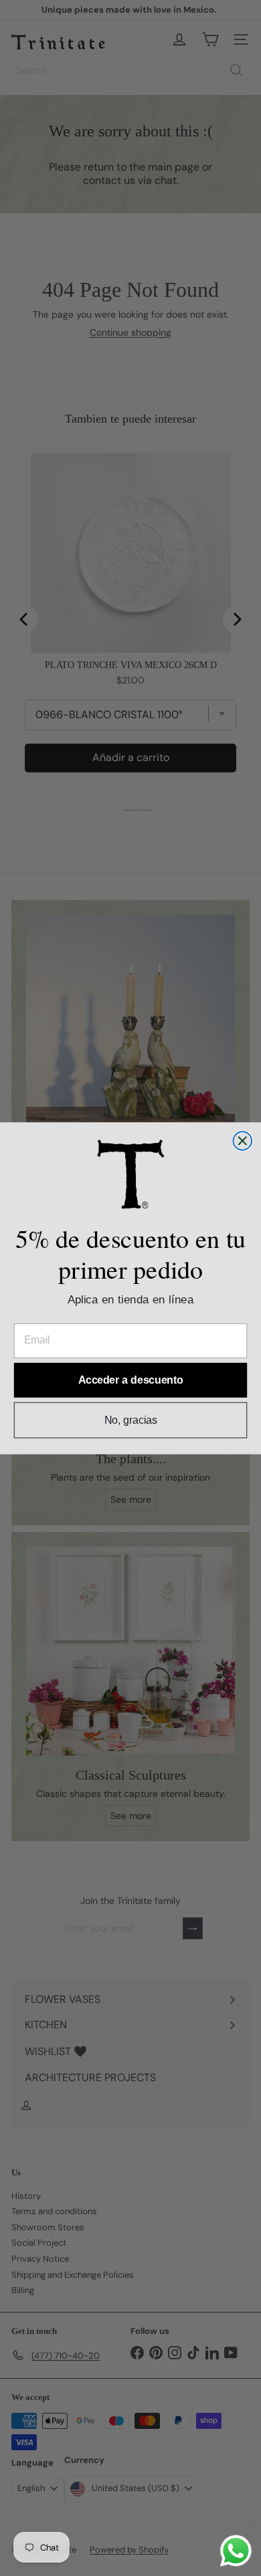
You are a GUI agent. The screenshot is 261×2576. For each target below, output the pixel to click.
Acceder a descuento (131, 1380)
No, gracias (131, 1419)
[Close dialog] (242, 1141)
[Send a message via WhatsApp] (236, 2551)
